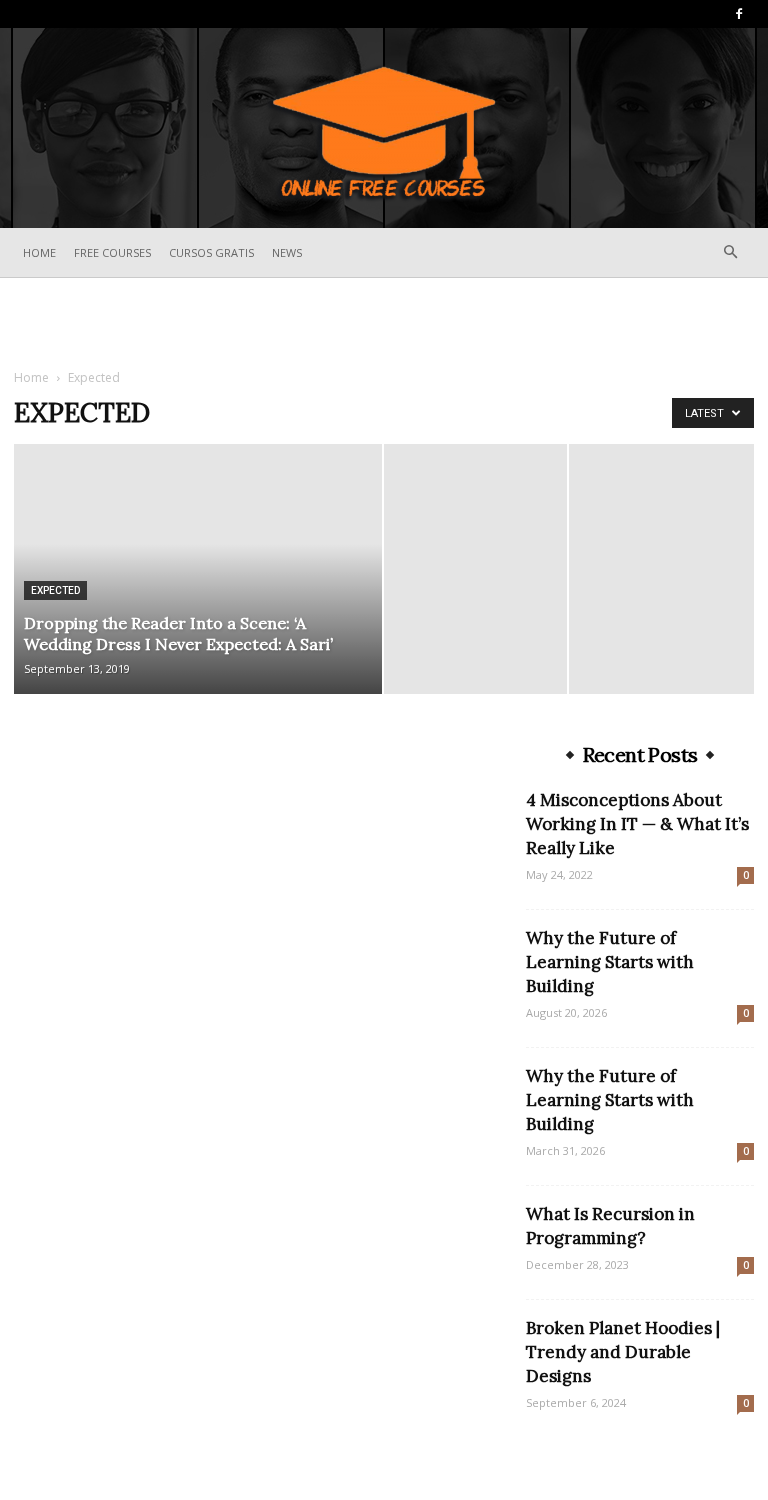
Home (39, 252)
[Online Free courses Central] (384, 129)
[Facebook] (739, 14)
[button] (730, 252)
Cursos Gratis (211, 252)
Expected (55, 590)
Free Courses (112, 252)
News (287, 252)
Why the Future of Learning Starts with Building (610, 962)
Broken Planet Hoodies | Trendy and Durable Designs (623, 1352)
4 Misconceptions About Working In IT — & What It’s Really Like (637, 824)
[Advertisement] (384, 322)
